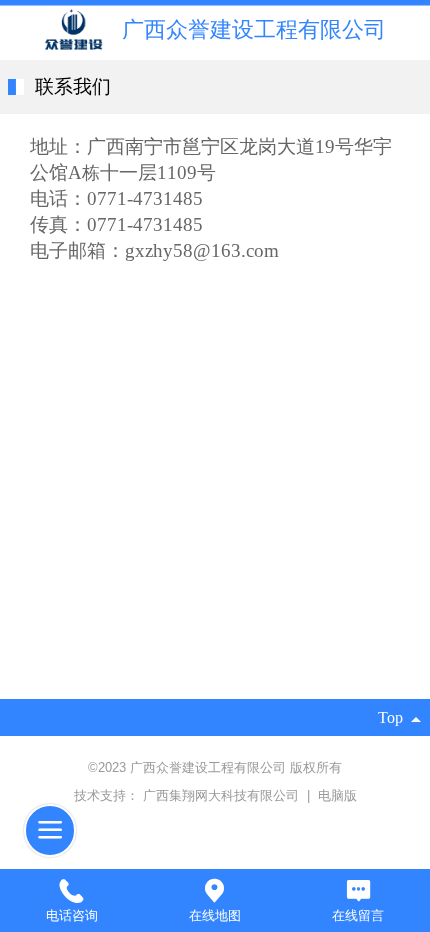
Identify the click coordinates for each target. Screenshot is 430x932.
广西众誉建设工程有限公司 (254, 30)
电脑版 (337, 795)
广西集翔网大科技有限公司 (223, 795)
